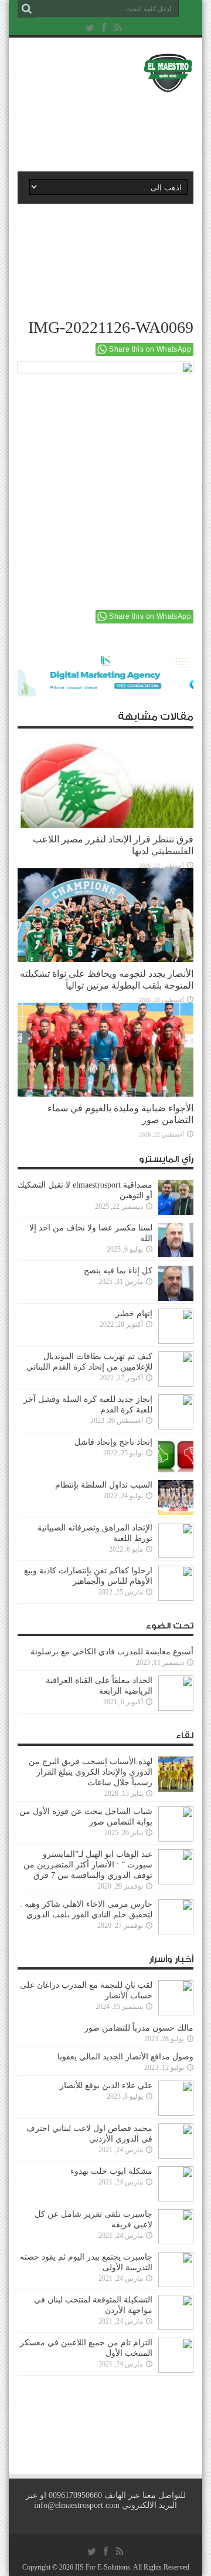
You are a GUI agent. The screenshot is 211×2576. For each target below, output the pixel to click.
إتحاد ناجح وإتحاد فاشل (113, 1442)
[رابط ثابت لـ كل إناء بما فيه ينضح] (176, 1283)
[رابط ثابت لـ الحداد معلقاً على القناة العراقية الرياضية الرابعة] (176, 1693)
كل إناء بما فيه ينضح (118, 1271)
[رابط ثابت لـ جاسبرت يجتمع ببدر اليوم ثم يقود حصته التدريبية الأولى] (176, 2270)
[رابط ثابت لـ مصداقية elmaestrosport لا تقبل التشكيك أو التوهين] (176, 1198)
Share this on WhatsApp (150, 349)
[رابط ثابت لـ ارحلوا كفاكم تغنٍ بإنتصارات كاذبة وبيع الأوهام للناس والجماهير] (176, 1583)
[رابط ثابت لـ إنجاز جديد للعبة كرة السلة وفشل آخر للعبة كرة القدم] (176, 1412)
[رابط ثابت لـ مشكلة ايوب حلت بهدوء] (176, 2184)
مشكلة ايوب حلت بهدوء (111, 2171)
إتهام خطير (134, 1314)
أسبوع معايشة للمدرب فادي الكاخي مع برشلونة (108, 1652)
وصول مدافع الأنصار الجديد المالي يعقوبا (125, 2057)
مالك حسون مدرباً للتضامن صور (139, 2028)
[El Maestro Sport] (105, 73)
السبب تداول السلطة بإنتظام (104, 1485)
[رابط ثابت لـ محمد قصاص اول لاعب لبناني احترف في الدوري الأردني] (176, 2141)
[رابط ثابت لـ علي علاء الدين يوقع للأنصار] (176, 2098)
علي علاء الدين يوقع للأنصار (106, 2086)
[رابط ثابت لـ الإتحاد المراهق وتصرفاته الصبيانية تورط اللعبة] (176, 1540)
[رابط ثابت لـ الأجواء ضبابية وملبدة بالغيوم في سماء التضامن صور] (105, 1050)
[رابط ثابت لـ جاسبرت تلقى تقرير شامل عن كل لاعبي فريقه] (176, 2227)
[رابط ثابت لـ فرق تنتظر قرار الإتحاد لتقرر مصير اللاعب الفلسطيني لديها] (105, 781)
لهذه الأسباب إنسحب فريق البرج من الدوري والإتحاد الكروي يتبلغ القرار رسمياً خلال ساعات (91, 1772)
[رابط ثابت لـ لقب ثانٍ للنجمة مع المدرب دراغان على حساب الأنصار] (176, 1998)
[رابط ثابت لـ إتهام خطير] (176, 1326)
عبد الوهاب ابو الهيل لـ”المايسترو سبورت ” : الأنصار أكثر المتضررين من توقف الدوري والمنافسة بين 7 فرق (88, 1865)
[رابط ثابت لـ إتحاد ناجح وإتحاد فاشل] (176, 1455)
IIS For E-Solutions (103, 2567)
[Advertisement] (111, 127)
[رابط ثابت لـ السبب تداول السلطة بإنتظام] (176, 1498)
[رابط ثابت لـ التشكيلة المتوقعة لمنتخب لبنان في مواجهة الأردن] (176, 2312)
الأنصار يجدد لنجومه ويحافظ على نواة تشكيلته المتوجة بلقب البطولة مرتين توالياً (107, 980)
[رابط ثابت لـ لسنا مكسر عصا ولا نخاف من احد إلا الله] (176, 1240)
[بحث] (26, 9)
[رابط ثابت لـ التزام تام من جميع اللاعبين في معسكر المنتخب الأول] (176, 2355)
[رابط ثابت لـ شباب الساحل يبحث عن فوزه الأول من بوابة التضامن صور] (176, 1824)
